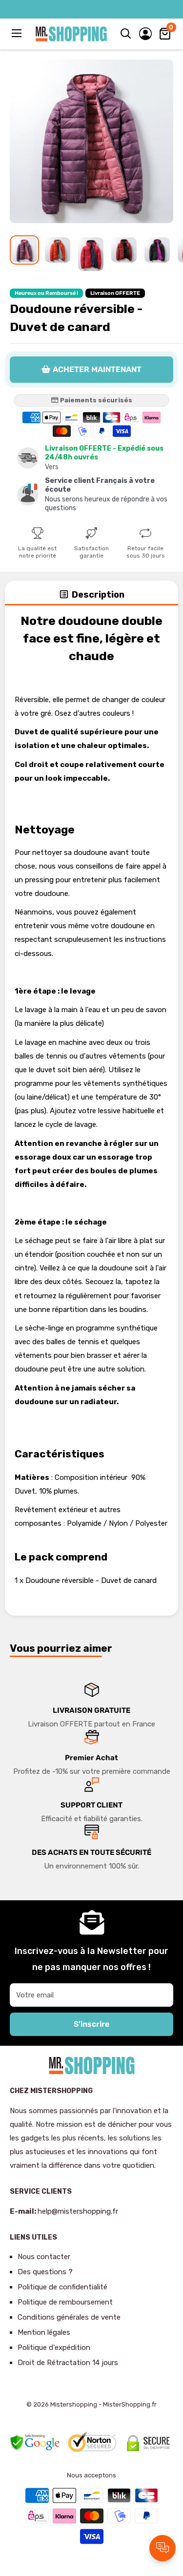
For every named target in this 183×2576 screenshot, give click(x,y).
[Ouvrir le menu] (18, 33)
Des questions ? (45, 2272)
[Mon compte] (145, 34)
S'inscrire (91, 2024)
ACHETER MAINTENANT (97, 369)
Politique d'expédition (54, 2347)
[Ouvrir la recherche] (126, 34)
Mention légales (44, 2332)
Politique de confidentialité (62, 2287)
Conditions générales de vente (69, 2317)
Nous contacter (44, 2257)
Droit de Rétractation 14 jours (68, 2363)
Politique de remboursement (65, 2302)
